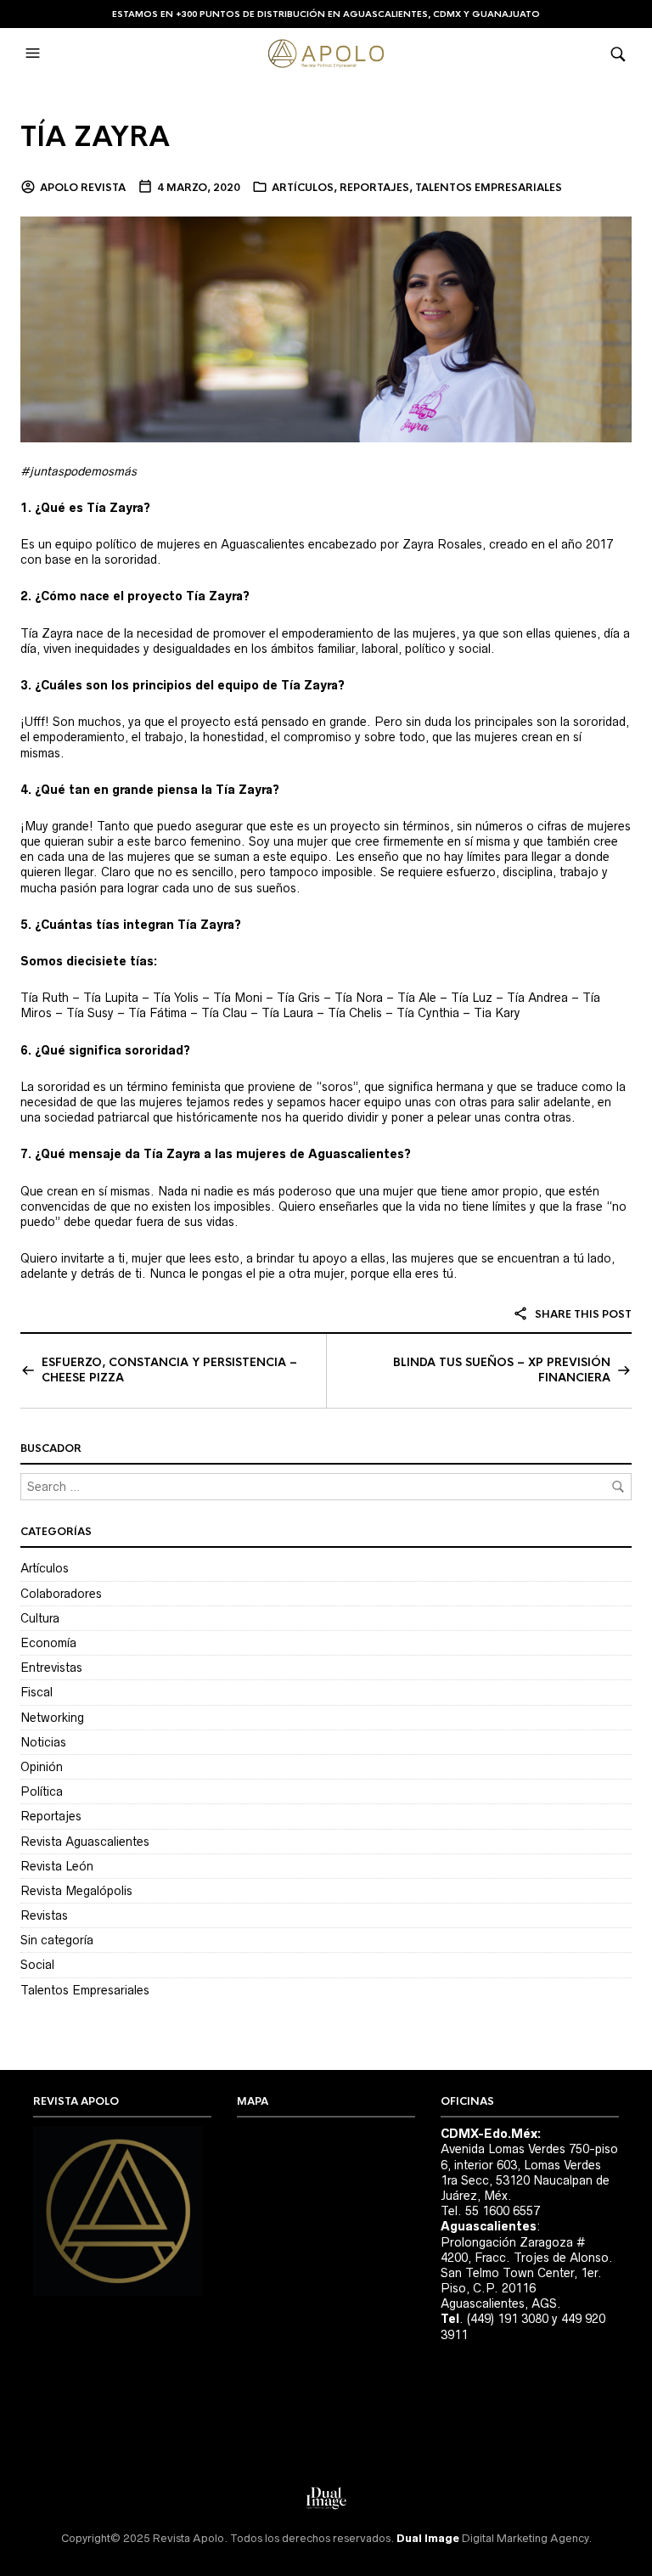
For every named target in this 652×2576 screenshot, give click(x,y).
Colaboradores (61, 1594)
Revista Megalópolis (76, 1891)
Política (42, 1791)
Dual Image (428, 2538)
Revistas (44, 1915)
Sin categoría (57, 1940)
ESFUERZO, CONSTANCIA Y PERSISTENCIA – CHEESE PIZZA (169, 1370)
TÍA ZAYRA (95, 137)
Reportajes (374, 188)
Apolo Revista (83, 188)
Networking (52, 1718)
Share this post (582, 1314)
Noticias (43, 1742)
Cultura (40, 1618)
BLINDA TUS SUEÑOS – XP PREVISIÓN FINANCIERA (502, 1370)
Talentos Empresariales (489, 188)
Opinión (42, 1767)
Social (37, 1965)
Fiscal (37, 1692)
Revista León (57, 1866)
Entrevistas (51, 1668)
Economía (48, 1643)
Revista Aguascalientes (85, 1842)
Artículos (303, 188)
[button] (35, 53)
